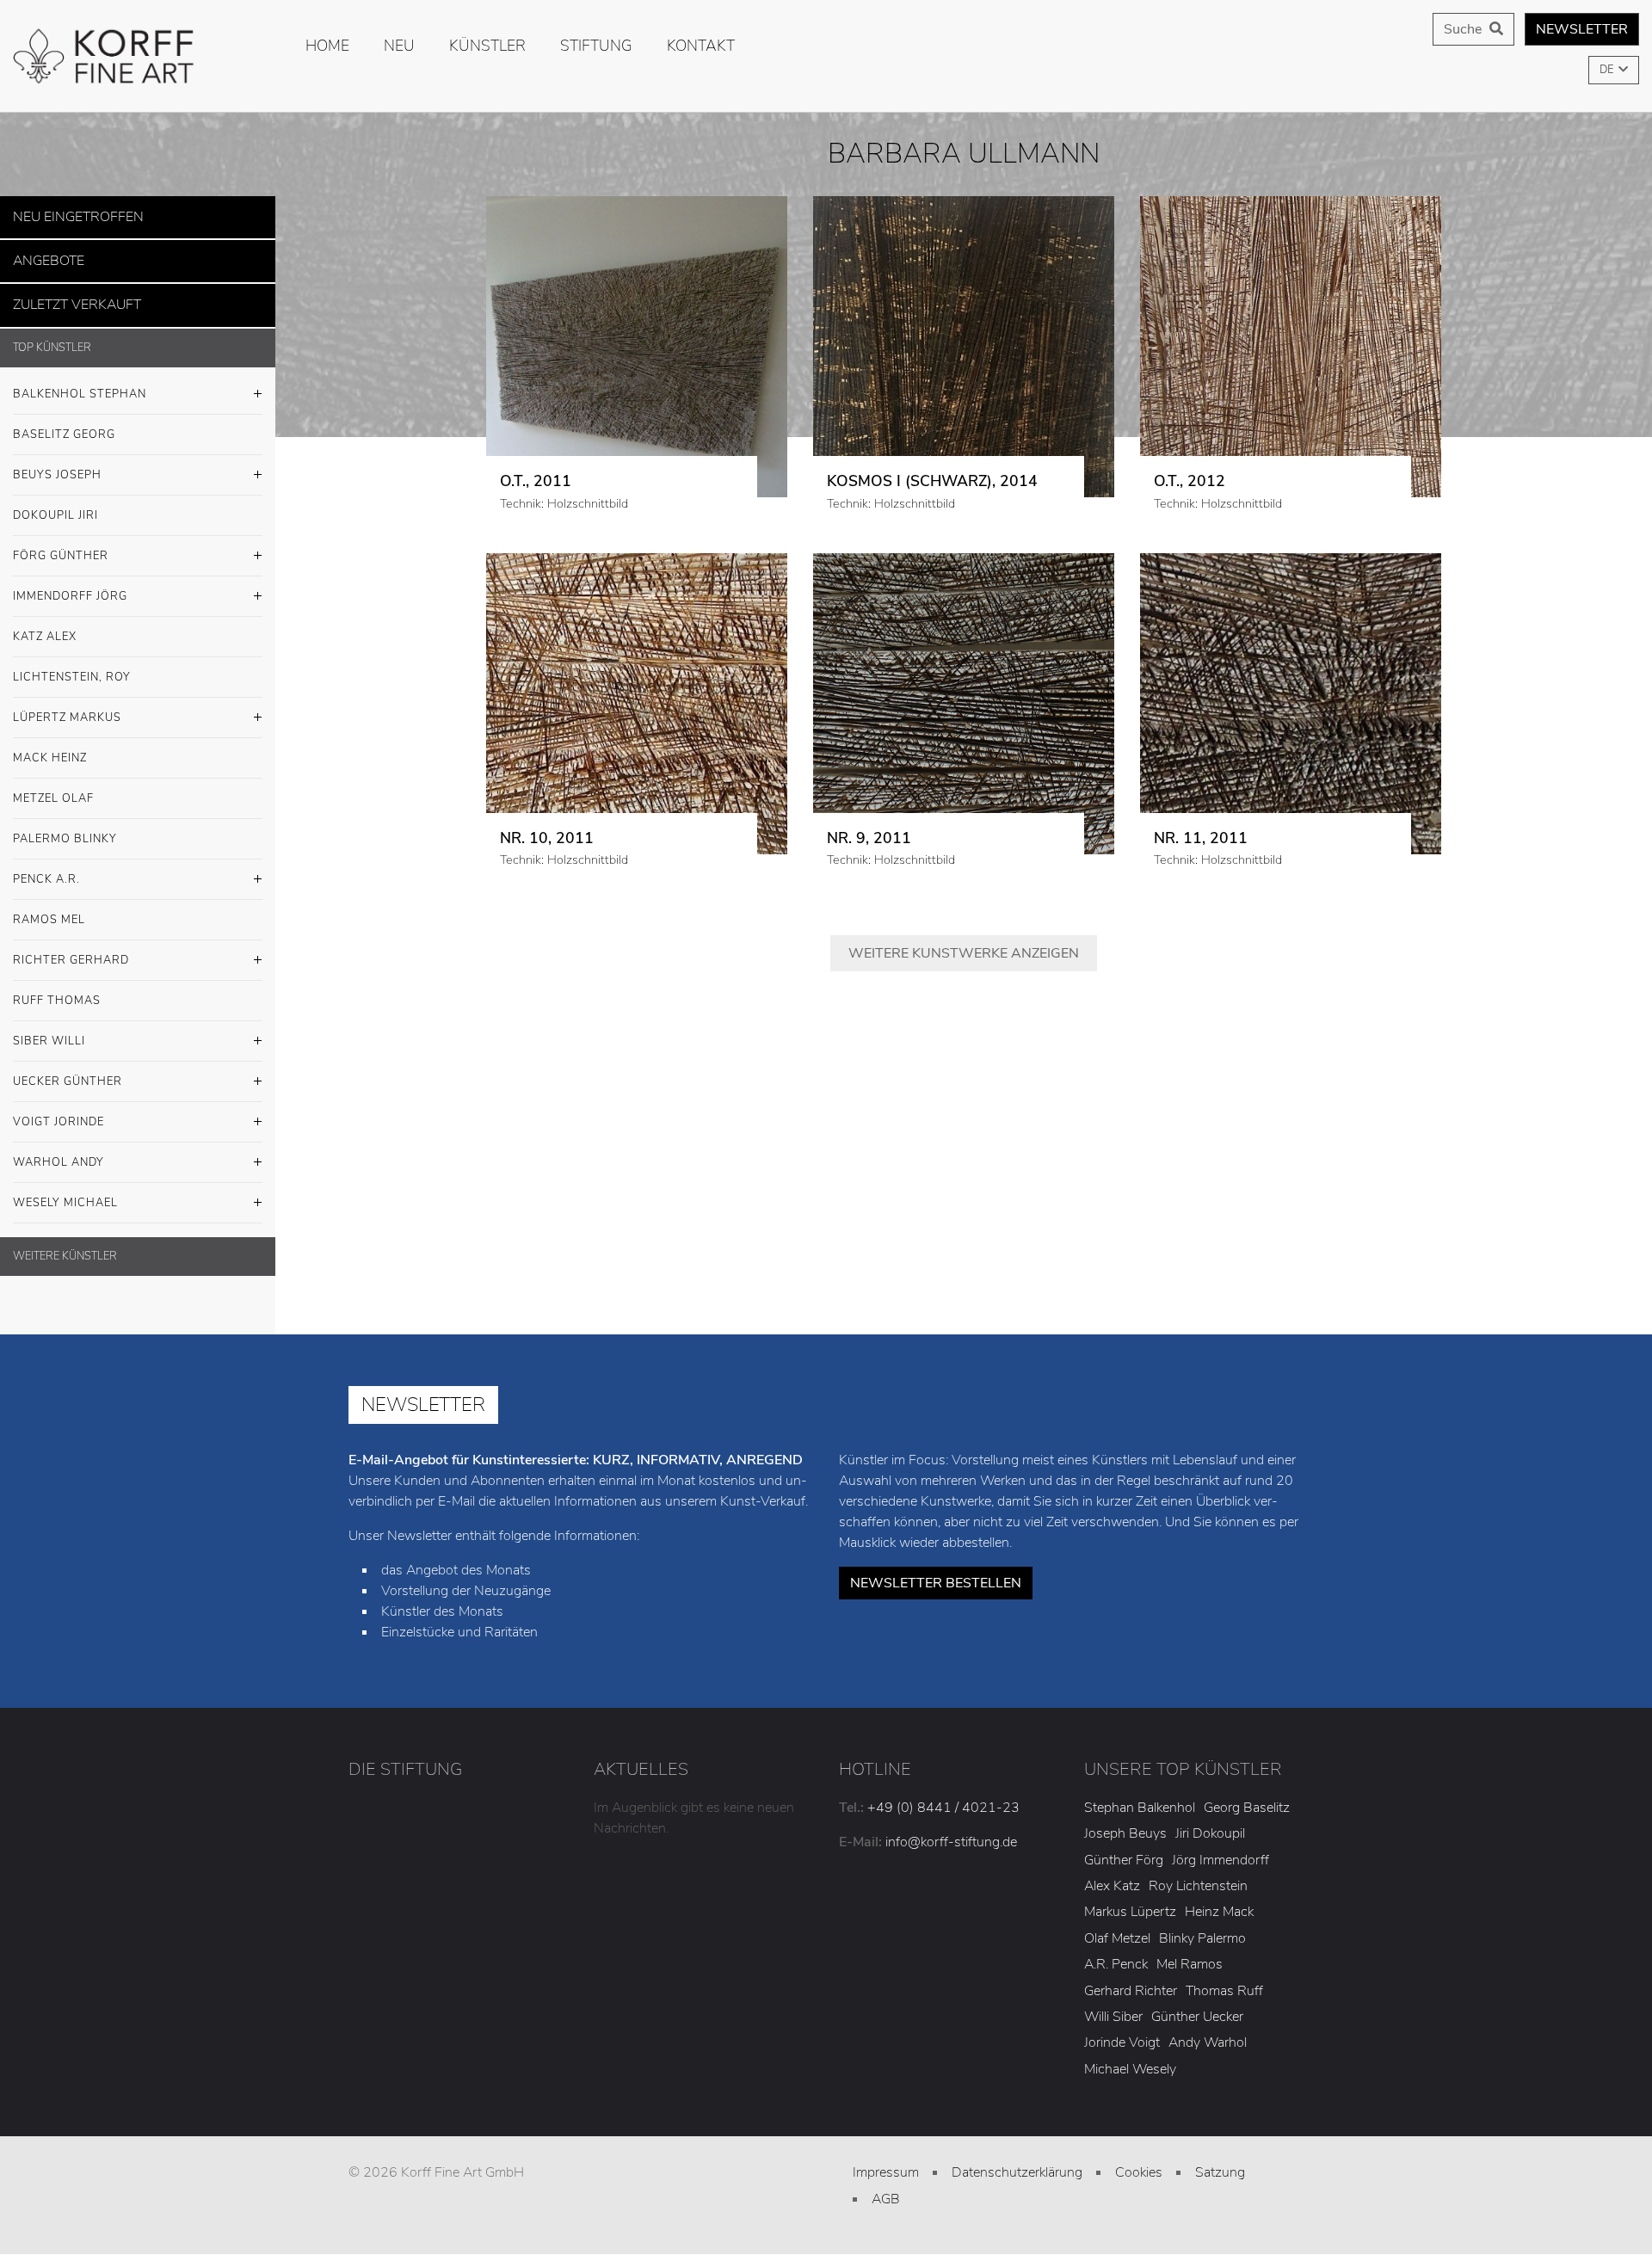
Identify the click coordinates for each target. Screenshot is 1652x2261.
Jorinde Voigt (1122, 2033)
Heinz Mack (1219, 1902)
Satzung (1220, 2163)
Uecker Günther (68, 1071)
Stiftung (596, 46)
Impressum (886, 2163)
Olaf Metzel (1117, 1928)
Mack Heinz (50, 748)
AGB (886, 2189)
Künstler (487, 46)
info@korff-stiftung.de (951, 1832)
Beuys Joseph (57, 465)
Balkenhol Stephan (80, 384)
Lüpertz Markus (67, 707)
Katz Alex (45, 626)
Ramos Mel (49, 909)
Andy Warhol (1208, 2033)
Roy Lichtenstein (1198, 1876)
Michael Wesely (1130, 2059)
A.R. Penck (1116, 1955)
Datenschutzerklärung (1017, 2163)
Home (327, 46)
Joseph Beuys (1125, 1824)
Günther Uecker (1197, 2006)
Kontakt (701, 46)
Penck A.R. (46, 869)
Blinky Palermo (1202, 1928)
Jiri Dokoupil (1210, 1824)
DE (1608, 70)
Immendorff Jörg (70, 586)
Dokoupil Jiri (55, 505)
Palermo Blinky (65, 829)
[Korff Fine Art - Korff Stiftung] (138, 56)
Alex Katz (1112, 1876)
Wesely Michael (65, 1192)
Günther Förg (1124, 1850)
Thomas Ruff (1224, 1981)
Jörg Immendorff (1221, 1850)
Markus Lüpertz (1130, 1902)
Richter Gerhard (71, 950)
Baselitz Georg (64, 424)
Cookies (1139, 2163)
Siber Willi (49, 1031)
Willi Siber (1113, 2006)
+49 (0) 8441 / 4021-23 (943, 1797)
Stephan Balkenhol (1140, 1797)
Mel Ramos (1190, 1955)
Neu (399, 46)
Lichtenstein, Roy (72, 667)
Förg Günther (61, 545)
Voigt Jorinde (59, 1112)
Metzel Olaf (53, 788)
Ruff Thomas (57, 990)
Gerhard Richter (1131, 1981)
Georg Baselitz (1247, 1797)
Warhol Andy (59, 1152)
